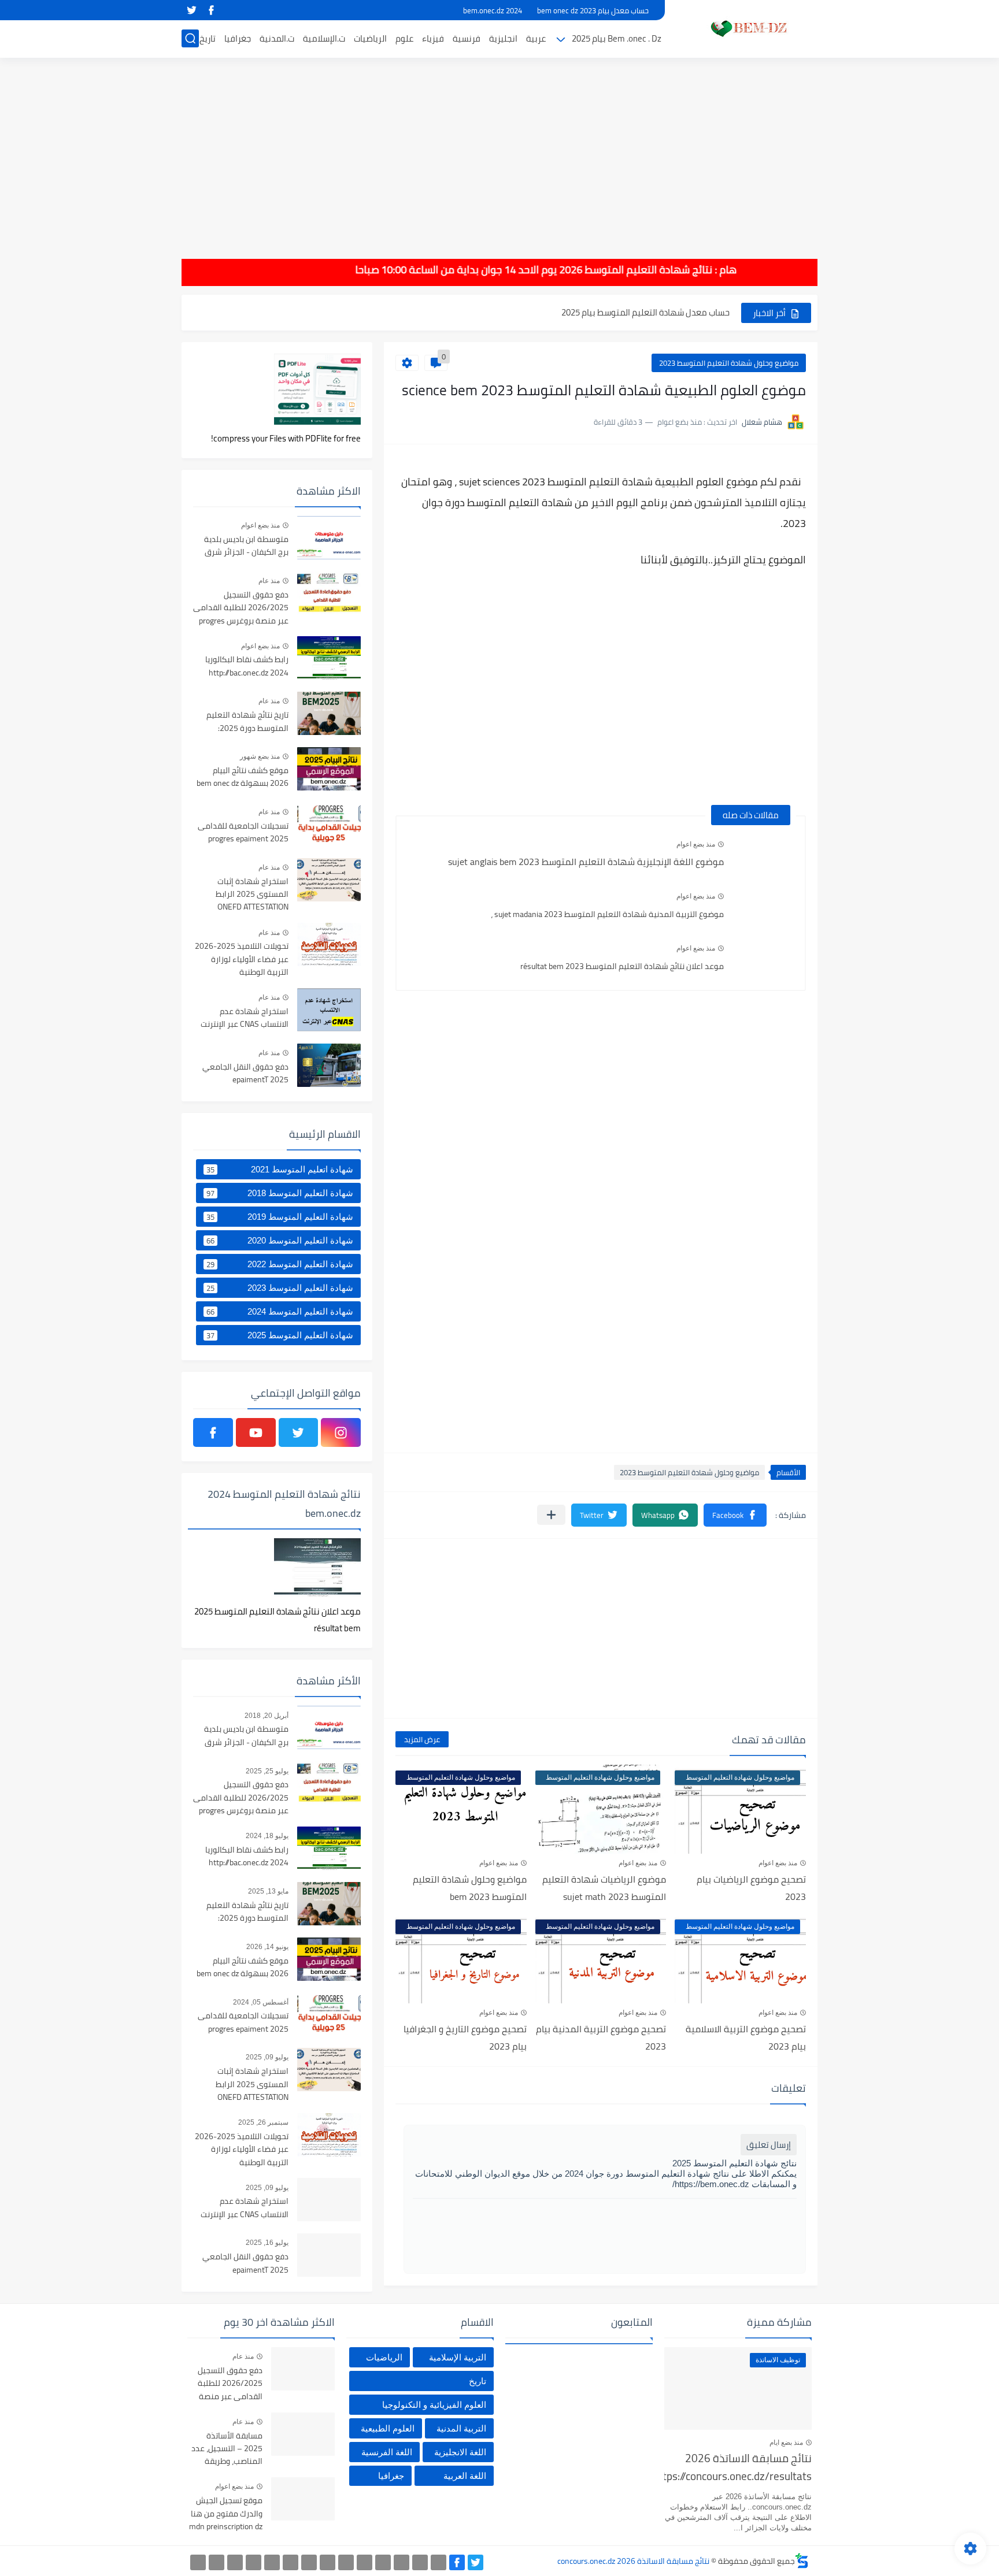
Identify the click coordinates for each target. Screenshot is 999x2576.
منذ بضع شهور (260, 756)
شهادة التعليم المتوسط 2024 (280, 1312)
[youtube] (256, 1432)
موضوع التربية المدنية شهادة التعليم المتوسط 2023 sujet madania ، (607, 914)
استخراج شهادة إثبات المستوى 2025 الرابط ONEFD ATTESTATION (252, 895)
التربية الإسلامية (458, 2357)
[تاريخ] (198, 2562)
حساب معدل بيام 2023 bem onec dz (593, 10)
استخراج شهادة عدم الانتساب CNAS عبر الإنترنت (245, 1018)
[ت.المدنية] (235, 2562)
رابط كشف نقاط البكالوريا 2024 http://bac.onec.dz (247, 666)
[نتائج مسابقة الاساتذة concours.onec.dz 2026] (745, 28)
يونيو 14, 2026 (267, 1947)
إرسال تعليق (769, 2145)
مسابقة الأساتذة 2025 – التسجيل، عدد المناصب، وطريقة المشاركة (227, 2449)
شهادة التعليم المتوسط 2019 (280, 1217)
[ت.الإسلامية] (254, 2562)
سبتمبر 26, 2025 (263, 2122)
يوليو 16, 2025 (267, 2243)
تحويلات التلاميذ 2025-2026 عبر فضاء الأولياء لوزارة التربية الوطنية (242, 959)
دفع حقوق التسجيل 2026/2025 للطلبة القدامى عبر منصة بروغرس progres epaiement (241, 608)
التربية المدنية (461, 2428)
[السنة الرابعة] (402, 2562)
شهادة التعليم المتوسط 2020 (280, 1241)
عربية (536, 38)
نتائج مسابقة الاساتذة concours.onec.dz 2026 (633, 2561)
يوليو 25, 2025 (267, 1771)
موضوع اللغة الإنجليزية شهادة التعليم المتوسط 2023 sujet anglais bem (586, 862)
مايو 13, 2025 (268, 1891)
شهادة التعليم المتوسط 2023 (280, 1288)
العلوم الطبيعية (388, 2428)
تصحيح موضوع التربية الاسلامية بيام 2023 (746, 2037)
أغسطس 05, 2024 (261, 2002)
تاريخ (208, 38)
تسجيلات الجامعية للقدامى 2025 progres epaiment (243, 833)
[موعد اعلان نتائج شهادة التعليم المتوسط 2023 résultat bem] (764, 959)
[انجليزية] (346, 2562)
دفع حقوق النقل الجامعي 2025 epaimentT (245, 1074)
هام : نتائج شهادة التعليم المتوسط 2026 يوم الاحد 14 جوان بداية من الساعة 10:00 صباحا (579, 270)
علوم (404, 38)
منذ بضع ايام (786, 2443)
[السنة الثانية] (439, 2562)
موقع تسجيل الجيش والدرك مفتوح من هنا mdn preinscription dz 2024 (226, 2514)
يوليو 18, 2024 (267, 1836)
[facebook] (211, 10)
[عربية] (365, 2562)
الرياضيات (370, 38)
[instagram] (341, 1432)
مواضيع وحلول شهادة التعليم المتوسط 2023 (729, 363)
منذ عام (269, 581)
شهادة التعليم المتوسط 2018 (280, 1193)
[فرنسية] (328, 2562)
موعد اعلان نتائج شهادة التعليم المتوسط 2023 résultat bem (622, 966)
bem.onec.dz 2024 (493, 10)
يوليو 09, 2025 (267, 2057)
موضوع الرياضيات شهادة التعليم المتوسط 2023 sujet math (604, 1888)
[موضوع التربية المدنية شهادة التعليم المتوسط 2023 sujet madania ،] (764, 907)
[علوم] (291, 2562)
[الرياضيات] (272, 2562)
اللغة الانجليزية (460, 2452)
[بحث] (190, 38)
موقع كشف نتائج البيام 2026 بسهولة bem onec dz (243, 777)
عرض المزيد (422, 1739)
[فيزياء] (309, 2562)
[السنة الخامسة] (383, 2562)
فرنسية (467, 38)
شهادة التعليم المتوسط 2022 (280, 1264)
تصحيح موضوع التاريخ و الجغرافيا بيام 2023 (465, 2037)
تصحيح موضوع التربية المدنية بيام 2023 (601, 2037)
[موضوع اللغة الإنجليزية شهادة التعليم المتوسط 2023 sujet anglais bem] (764, 855)
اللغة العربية (465, 2476)
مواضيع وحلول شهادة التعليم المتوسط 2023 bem (470, 1888)
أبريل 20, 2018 (267, 1716)
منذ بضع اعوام (696, 844)
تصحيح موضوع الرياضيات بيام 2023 (751, 1888)
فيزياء (433, 38)
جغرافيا (238, 38)
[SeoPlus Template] (802, 2561)
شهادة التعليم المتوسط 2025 (280, 1335)
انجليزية (503, 38)
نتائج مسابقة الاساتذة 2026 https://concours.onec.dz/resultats (738, 2468)
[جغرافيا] (217, 2562)
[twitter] (191, 10)
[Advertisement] (499, 150)
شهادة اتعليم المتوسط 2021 (280, 1170)
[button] (735, 1515)
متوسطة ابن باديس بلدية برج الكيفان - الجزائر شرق (246, 546)
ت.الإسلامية (324, 38)
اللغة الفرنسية (387, 2452)
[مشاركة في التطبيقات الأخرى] (551, 1515)
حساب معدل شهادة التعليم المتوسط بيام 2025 (645, 312)
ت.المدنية (277, 38)
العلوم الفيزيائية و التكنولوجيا (434, 2405)
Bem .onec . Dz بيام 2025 (617, 38)
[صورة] (329, 538)
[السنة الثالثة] (420, 2562)
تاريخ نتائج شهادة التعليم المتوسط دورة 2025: (247, 722)
